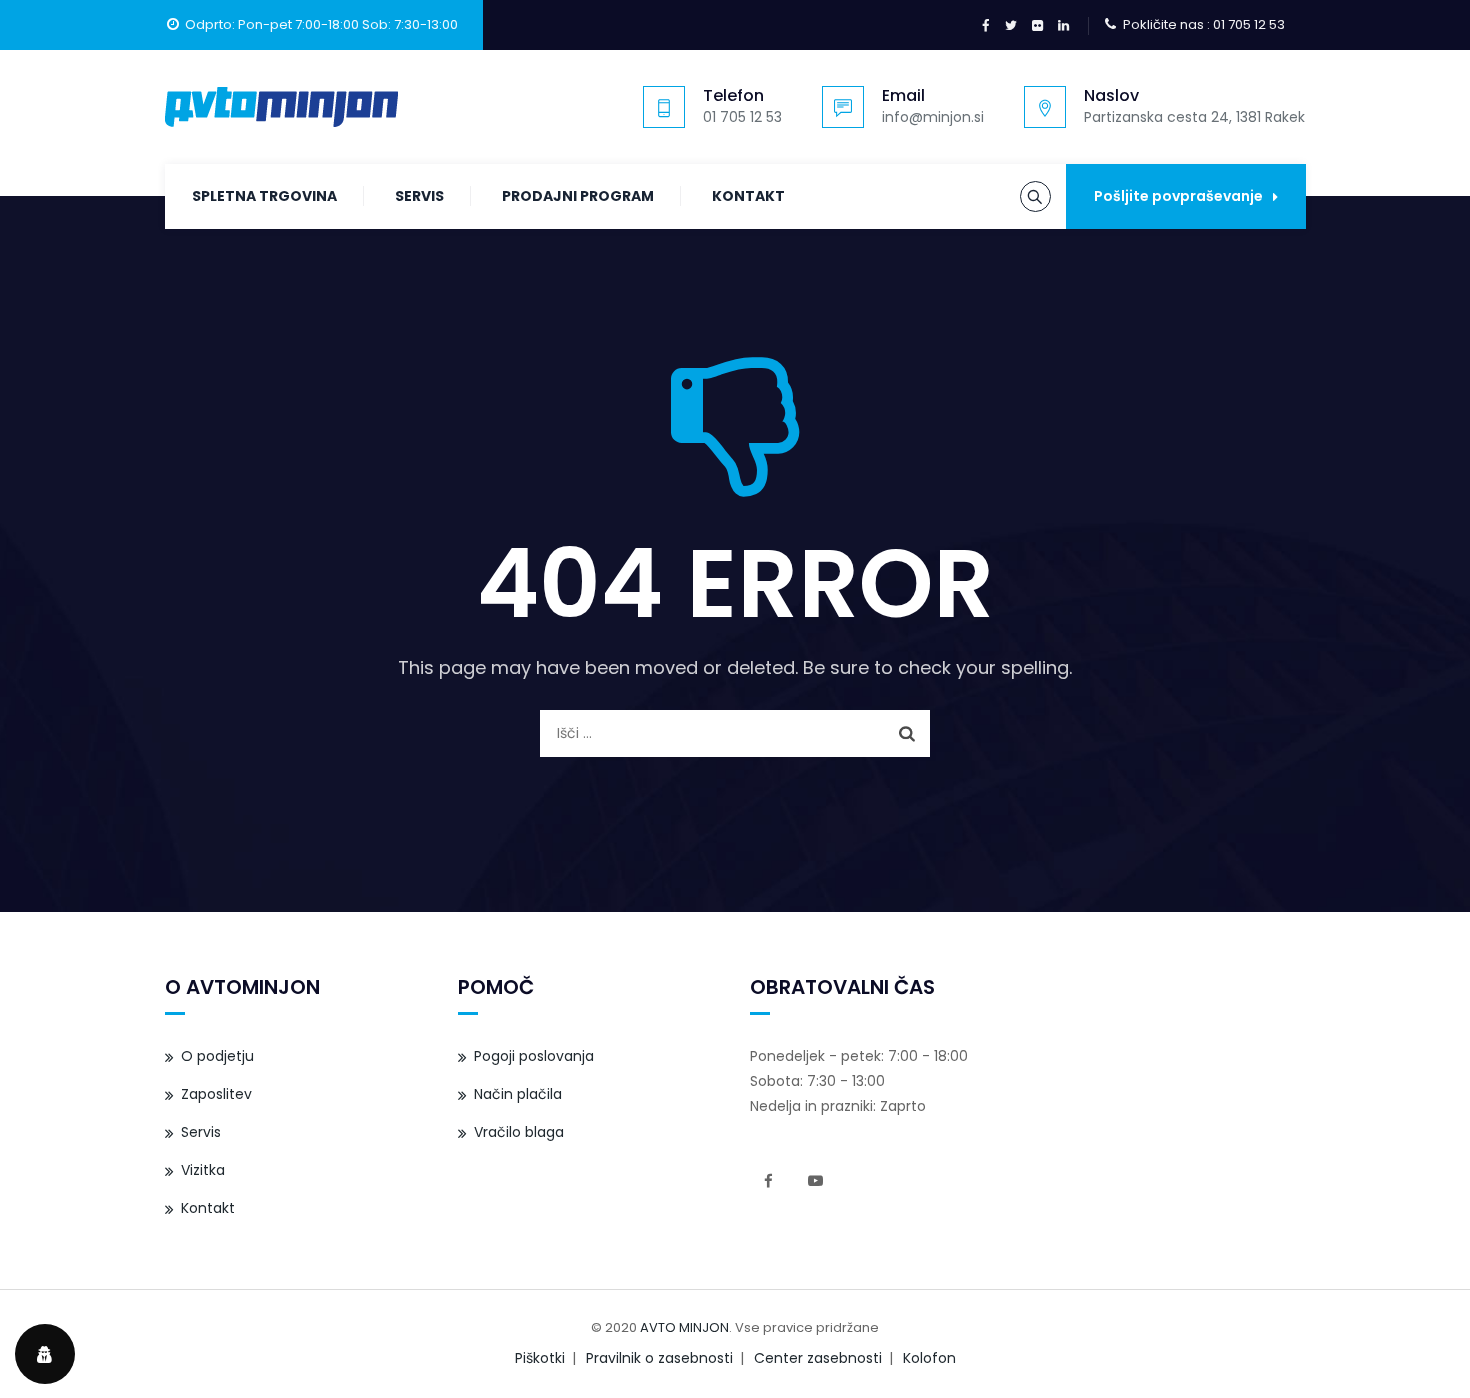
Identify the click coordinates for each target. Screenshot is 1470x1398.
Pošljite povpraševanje (1178, 196)
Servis (419, 196)
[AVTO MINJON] (281, 107)
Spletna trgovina (264, 196)
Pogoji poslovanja (534, 1056)
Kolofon (929, 1358)
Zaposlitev (216, 1094)
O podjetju (217, 1056)
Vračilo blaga (519, 1132)
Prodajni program (578, 196)
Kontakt (748, 196)
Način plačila (518, 1094)
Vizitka (203, 1170)
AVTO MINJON (684, 1327)
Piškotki (540, 1358)
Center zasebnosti (818, 1358)
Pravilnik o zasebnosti (659, 1358)
